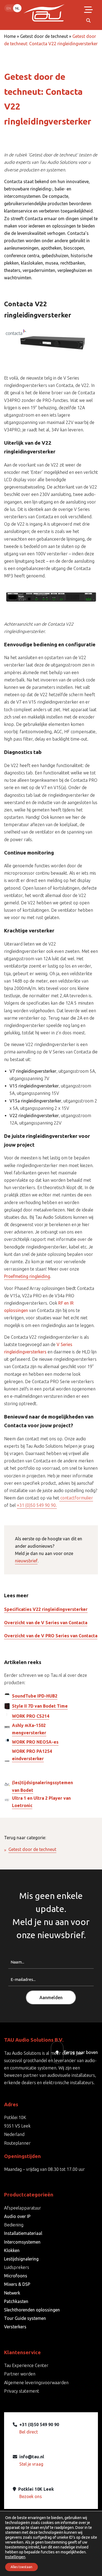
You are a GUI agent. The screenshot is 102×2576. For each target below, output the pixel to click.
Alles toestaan (21, 2567)
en (9, 8)
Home (10, 36)
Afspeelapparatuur (23, 2208)
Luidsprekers (17, 2267)
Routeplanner (17, 2143)
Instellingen (15, 2557)
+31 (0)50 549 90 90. (37, 1505)
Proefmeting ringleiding (27, 1276)
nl (17, 8)
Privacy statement (22, 2391)
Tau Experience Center (26, 2365)
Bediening (14, 2225)
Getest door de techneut (44, 36)
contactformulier (76, 1498)
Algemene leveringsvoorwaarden (36, 2383)
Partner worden (20, 2374)
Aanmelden (51, 1998)
